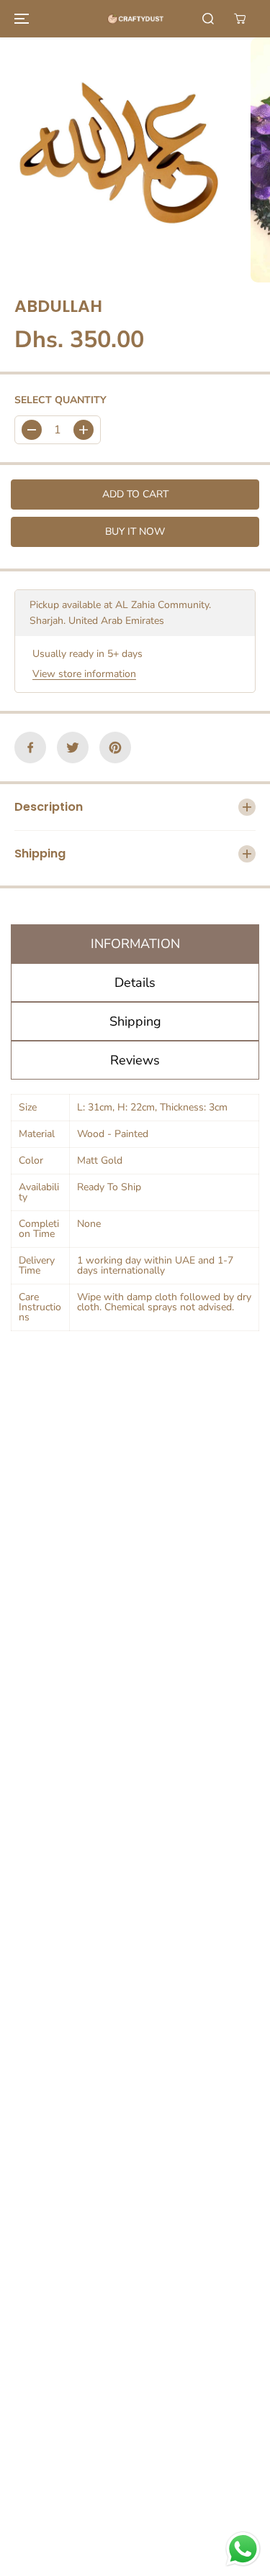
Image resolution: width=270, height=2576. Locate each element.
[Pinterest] (115, 747)
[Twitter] (73, 747)
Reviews (135, 1060)
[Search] (208, 19)
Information (135, 944)
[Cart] (240, 19)
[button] (19, 19)
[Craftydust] (135, 19)
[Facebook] (30, 747)
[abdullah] (122, 160)
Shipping (135, 1021)
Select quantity (60, 400)
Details (135, 983)
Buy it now (135, 532)
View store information (84, 674)
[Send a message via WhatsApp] (243, 2549)
